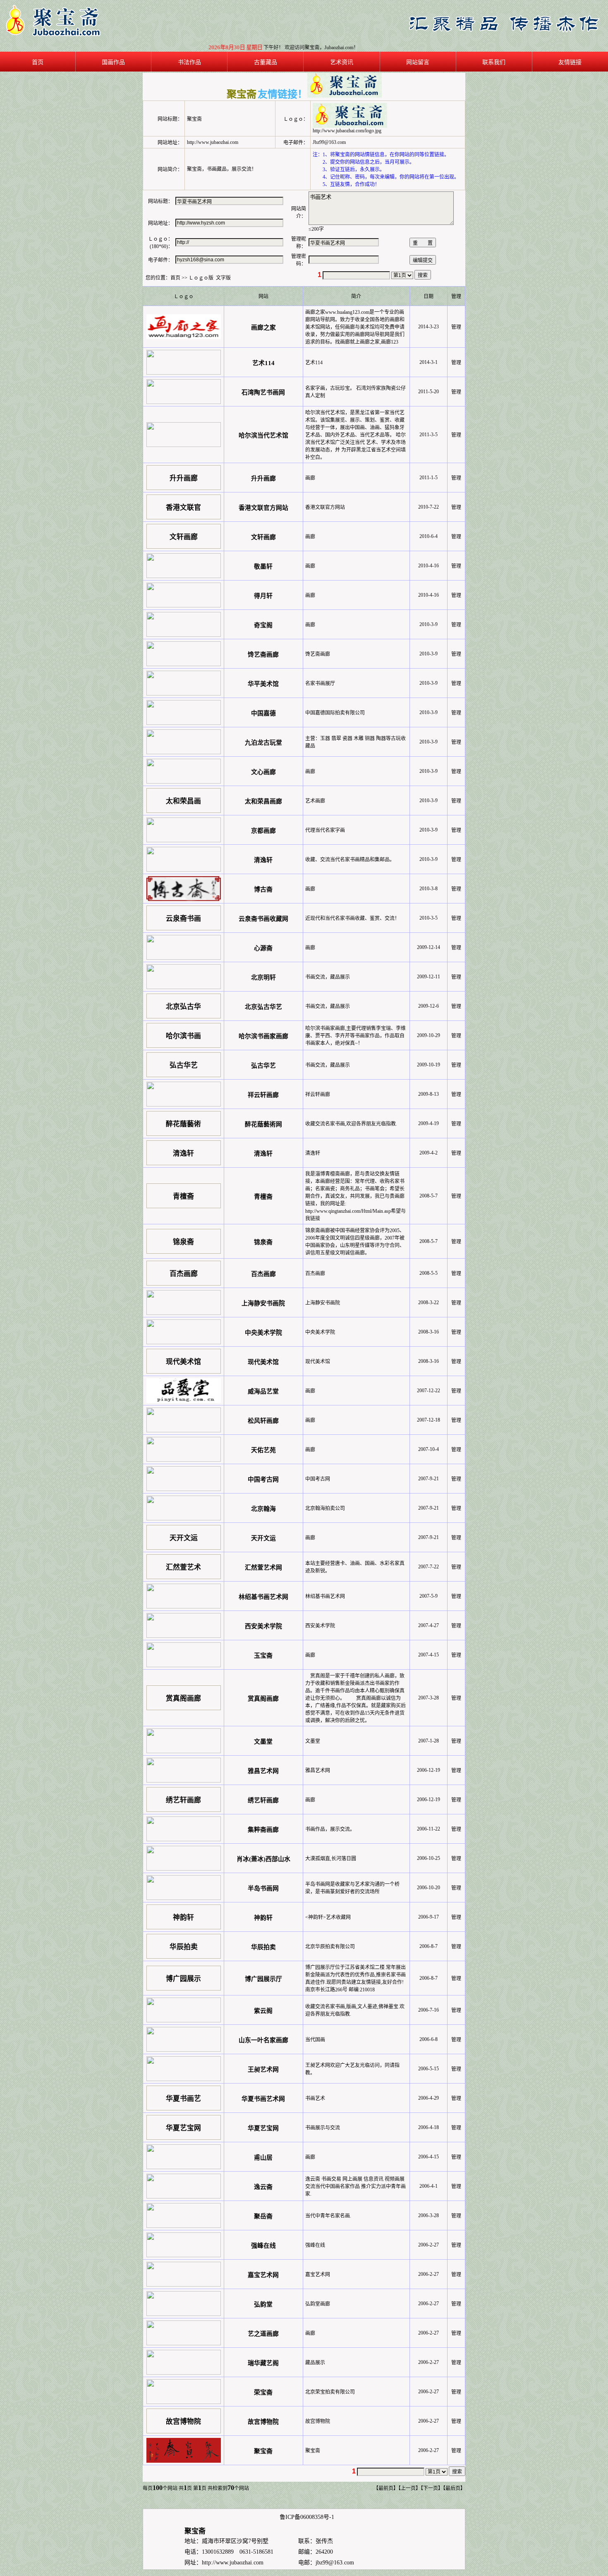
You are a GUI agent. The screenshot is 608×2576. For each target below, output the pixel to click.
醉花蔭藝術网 (263, 1124)
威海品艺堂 (263, 1391)
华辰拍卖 (184, 1947)
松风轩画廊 (263, 1421)
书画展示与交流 (323, 2128)
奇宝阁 (263, 625)
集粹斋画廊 (263, 1830)
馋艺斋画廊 (263, 655)
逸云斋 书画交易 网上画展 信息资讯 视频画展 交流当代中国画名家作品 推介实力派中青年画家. (355, 2186)
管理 (456, 327)
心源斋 (263, 948)
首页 (175, 278)
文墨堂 (263, 1742)
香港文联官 (183, 508)
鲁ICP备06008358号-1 (307, 2517)
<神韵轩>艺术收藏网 (328, 1917)
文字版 (223, 278)
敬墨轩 (263, 566)
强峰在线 (263, 2246)
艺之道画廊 (263, 2334)
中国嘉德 (263, 713)
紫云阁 (263, 2011)
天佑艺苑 (263, 1450)
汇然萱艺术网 (263, 1568)
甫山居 (263, 2158)
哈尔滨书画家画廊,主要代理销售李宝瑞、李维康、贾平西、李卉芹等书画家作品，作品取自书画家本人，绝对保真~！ (355, 1036)
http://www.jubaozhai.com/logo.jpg (347, 131)
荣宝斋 (263, 2392)
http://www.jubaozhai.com (233, 2563)
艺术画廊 (315, 801)
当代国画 (315, 2040)
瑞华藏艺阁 (263, 2363)
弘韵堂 (263, 2304)
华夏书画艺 (183, 2099)
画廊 (310, 478)
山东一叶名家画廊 (263, 2040)
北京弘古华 (183, 1007)
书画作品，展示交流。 (330, 1829)
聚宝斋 (263, 2451)
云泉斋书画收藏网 (263, 919)
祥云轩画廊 (263, 1095)
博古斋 (263, 889)
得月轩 (263, 596)
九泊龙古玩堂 (263, 743)
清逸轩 (263, 860)
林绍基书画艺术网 (263, 1597)
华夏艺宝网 (183, 2128)
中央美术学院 (263, 1333)
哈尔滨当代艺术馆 (263, 435)
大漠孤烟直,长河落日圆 (331, 1859)
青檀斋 (183, 1196)
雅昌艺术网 (263, 1771)
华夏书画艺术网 (263, 2099)
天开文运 (184, 1538)
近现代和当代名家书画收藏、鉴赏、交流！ (352, 918)
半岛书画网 (263, 1888)
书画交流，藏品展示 (328, 977)
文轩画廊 (184, 537)
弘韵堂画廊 (318, 2304)
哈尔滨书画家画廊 (263, 1036)
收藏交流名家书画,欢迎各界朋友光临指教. (351, 1124)
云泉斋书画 (183, 919)
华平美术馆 (263, 684)
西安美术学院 (263, 1626)
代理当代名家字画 (325, 830)
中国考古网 (263, 1479)
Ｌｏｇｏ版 (201, 278)
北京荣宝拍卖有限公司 (330, 2392)
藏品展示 (315, 2363)
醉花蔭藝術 (183, 1124)
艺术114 (263, 363)
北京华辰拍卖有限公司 (330, 1947)
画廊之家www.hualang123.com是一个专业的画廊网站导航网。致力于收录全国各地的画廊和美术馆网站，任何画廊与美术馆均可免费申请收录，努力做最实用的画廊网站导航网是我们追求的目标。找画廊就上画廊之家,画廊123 (355, 327)
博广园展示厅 (263, 1979)
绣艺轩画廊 (183, 1800)
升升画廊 (184, 478)
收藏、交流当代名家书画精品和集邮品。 (350, 860)
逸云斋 (263, 2187)
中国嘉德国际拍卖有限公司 (335, 713)
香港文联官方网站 (263, 508)
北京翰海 (263, 1509)
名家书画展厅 (320, 683)
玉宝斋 (263, 1656)
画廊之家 (263, 327)
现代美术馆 (183, 1362)
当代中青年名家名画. (328, 2216)
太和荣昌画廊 (263, 801)
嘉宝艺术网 (263, 2275)
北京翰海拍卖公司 (325, 1508)
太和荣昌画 (183, 801)
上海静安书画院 (263, 1303)
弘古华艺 (184, 1065)
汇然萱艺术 (183, 1567)
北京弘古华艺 (263, 1007)
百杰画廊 (184, 1274)
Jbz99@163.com (329, 142)
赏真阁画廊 (183, 1698)
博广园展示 (183, 1979)
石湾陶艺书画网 (263, 392)
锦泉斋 (183, 1242)
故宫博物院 (183, 2422)
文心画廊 (263, 772)
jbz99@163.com (335, 2563)
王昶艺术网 (263, 2069)
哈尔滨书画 (183, 1036)
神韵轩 (183, 1918)
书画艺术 (315, 2098)
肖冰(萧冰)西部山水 (263, 1859)
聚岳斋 (263, 2216)
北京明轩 (263, 977)
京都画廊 (263, 831)
